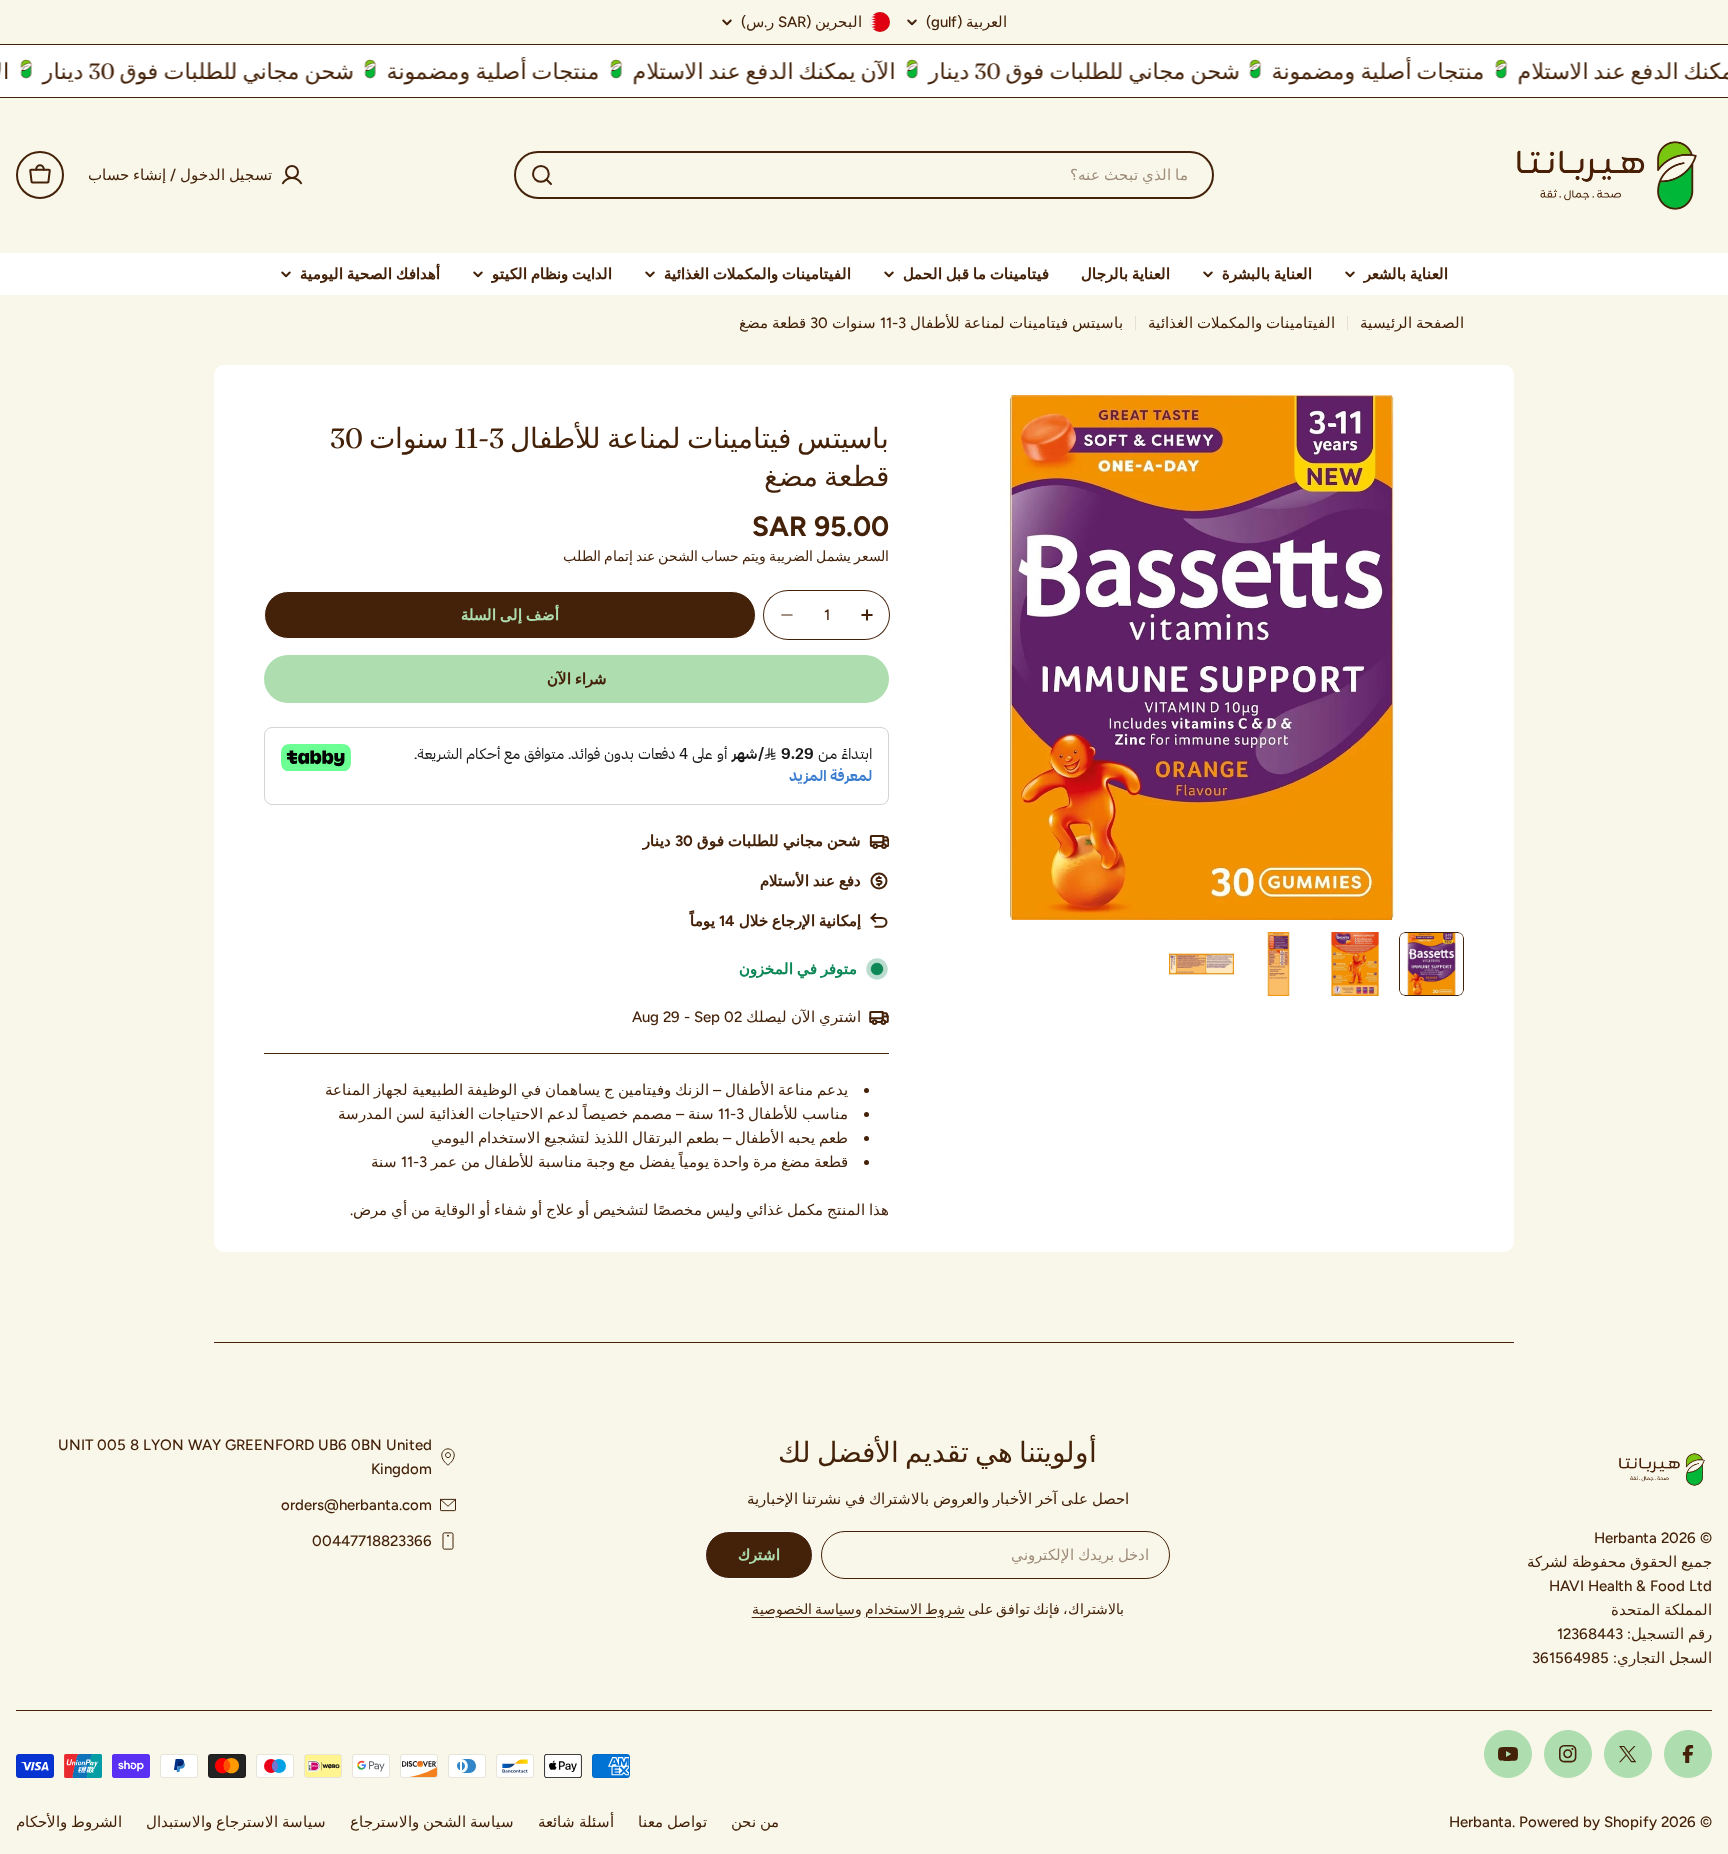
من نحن (755, 1822)
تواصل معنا (672, 1822)
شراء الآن (577, 679)
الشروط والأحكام (69, 1822)
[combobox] (864, 175)
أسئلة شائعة (576, 1822)
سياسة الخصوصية (803, 1609)
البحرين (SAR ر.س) (801, 22)
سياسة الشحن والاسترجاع (432, 1822)
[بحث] (542, 175)
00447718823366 (372, 1541)
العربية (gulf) (966, 22)
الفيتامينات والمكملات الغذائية (1241, 323)
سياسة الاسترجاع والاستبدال (236, 1822)
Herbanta (1480, 1822)
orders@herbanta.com (356, 1505)
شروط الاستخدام (915, 1609)
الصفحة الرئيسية (1412, 323)
